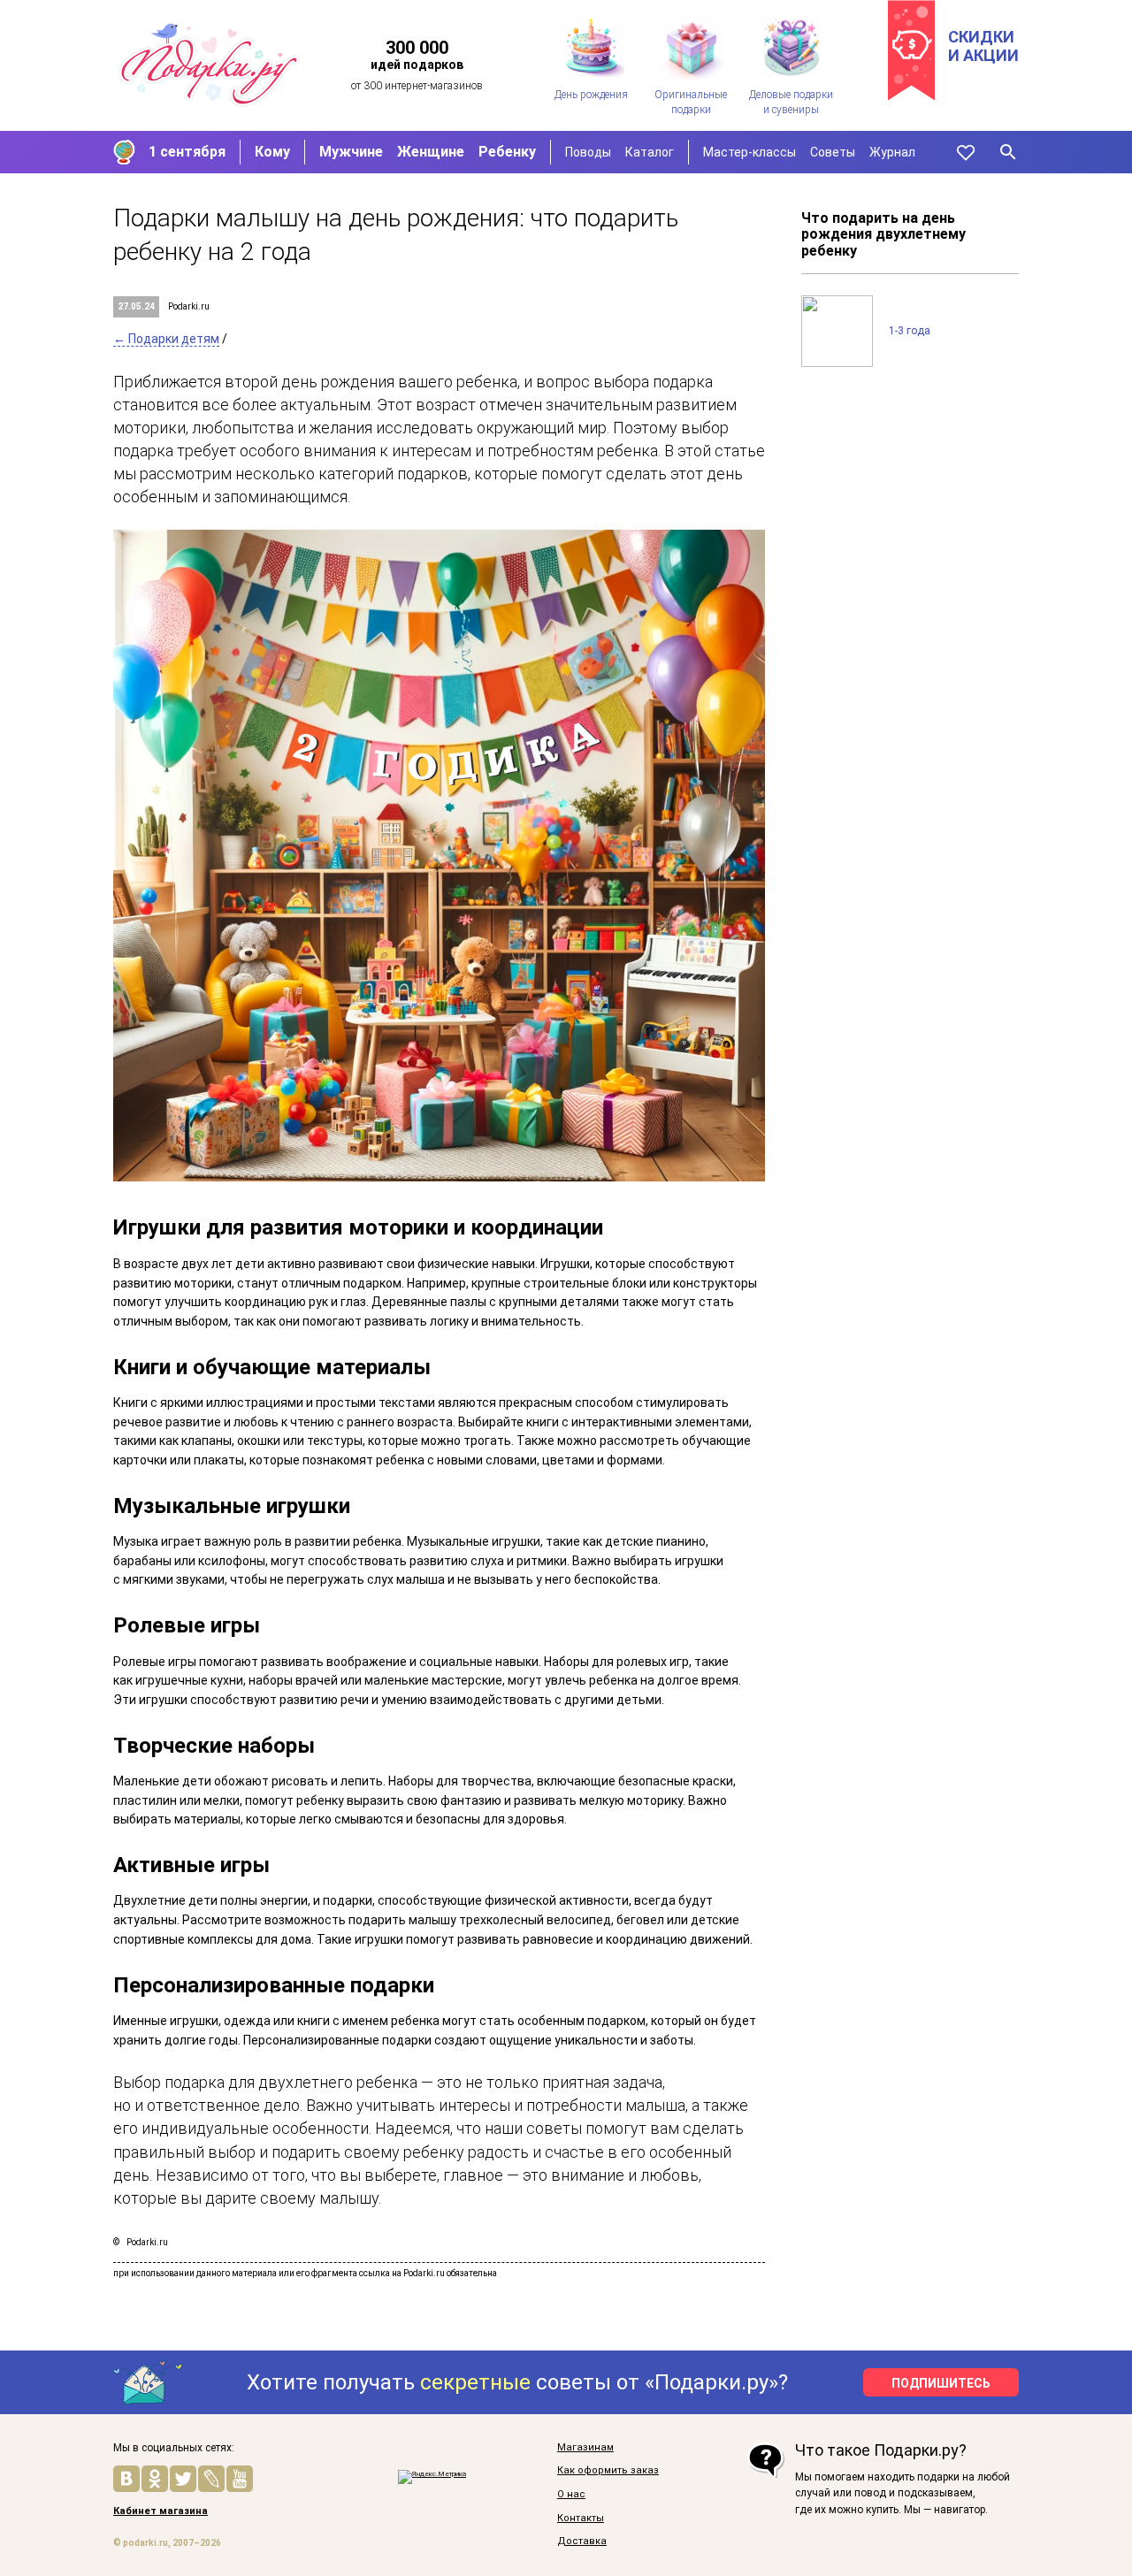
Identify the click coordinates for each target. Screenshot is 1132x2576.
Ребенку (507, 152)
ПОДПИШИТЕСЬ (941, 2383)
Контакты (581, 2519)
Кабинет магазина (161, 2511)
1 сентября (187, 152)
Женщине (431, 152)
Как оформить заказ (608, 2471)
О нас (571, 2495)
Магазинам (585, 2448)
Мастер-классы (750, 152)
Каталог (650, 152)
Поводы (588, 152)
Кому (272, 152)
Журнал (892, 152)
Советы (833, 152)
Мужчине (351, 152)
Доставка (582, 2542)
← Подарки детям (166, 339)
